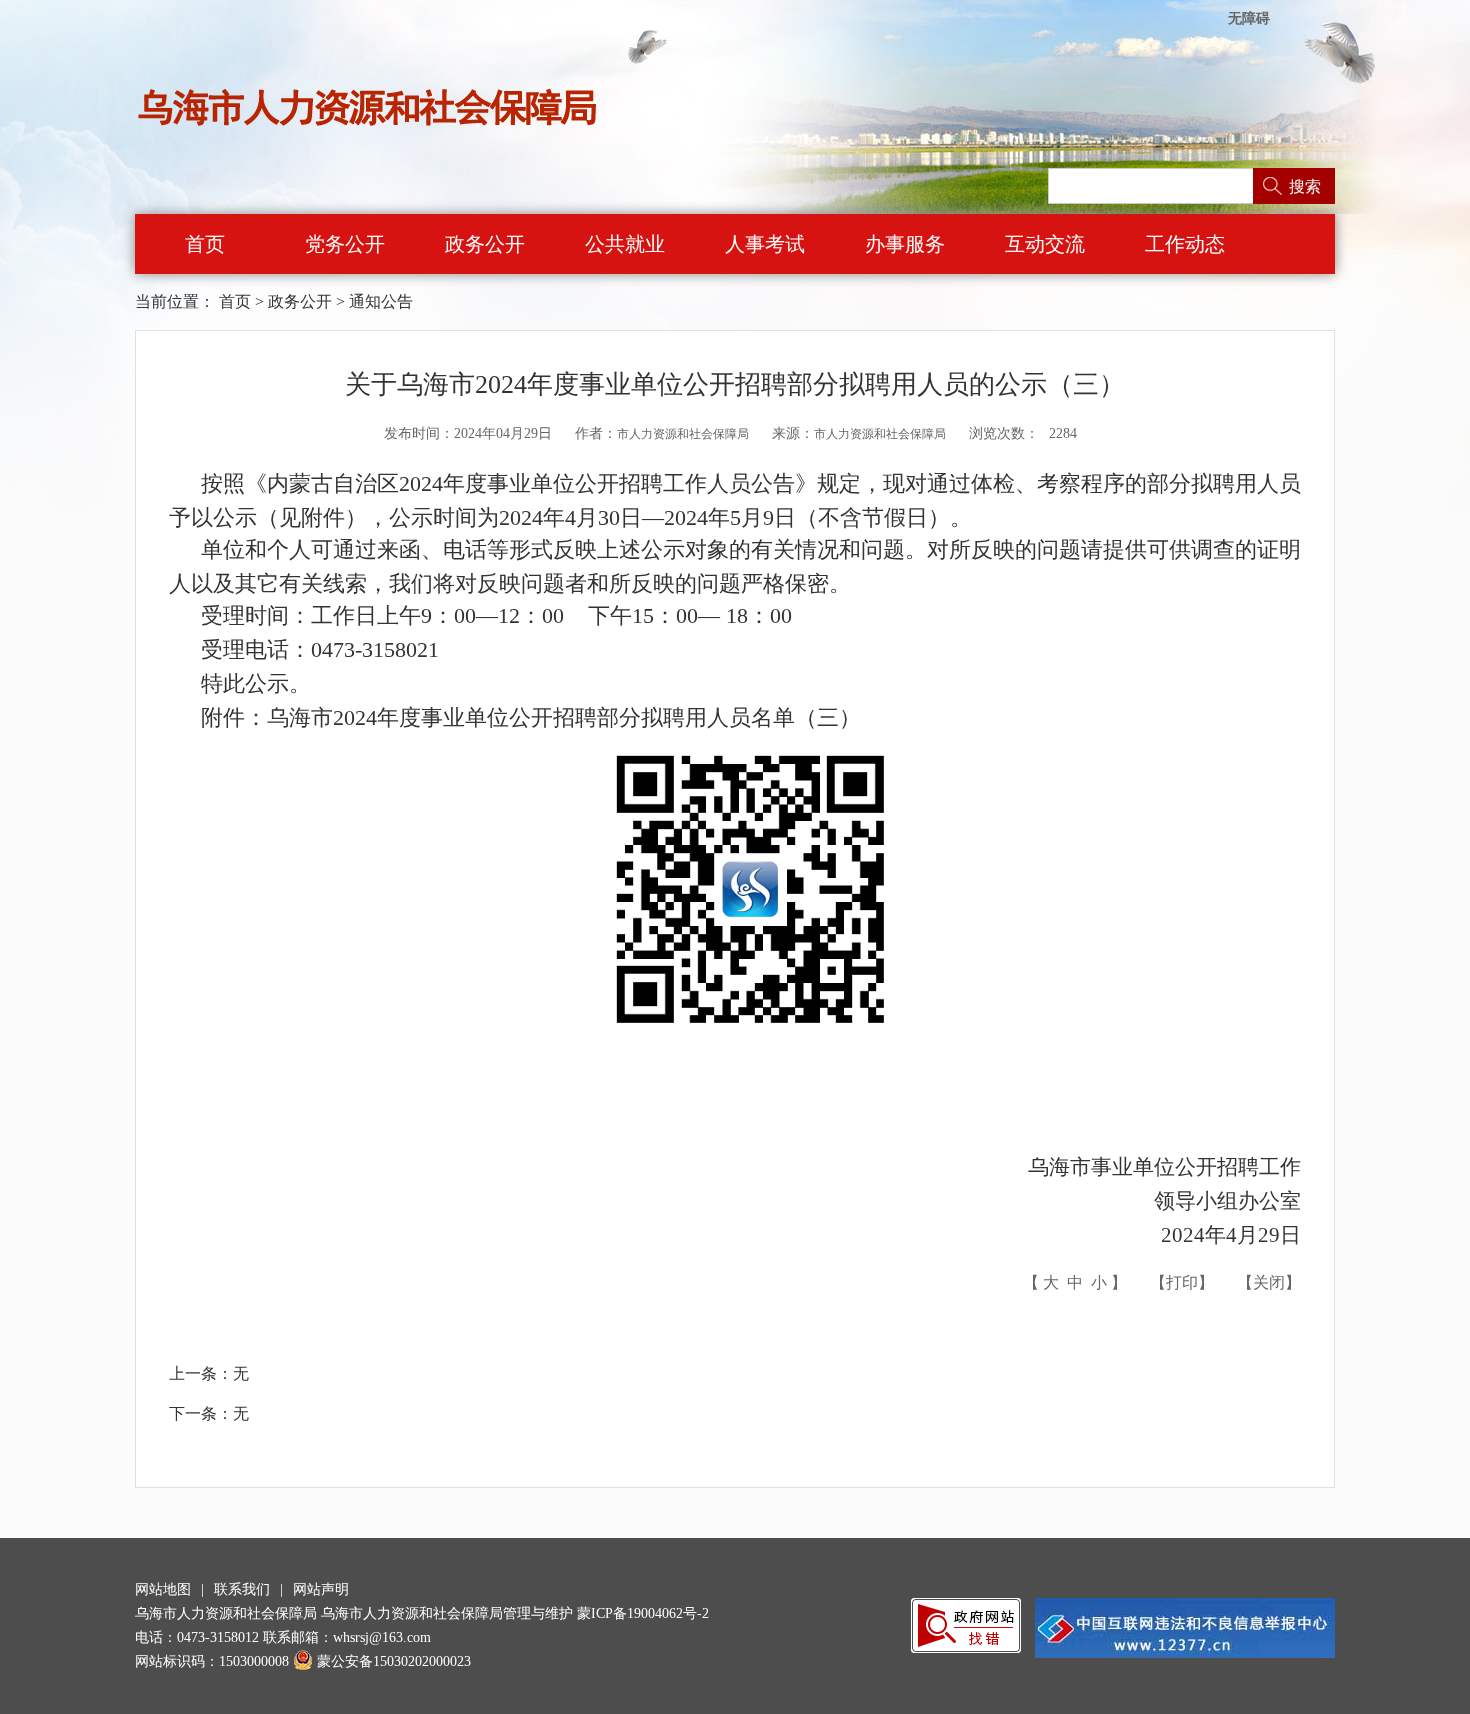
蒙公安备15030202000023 (394, 1661)
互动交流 (1045, 244)
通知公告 (381, 301)
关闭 (1269, 1282)
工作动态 (1185, 244)
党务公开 (345, 244)
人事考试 (765, 244)
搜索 (1305, 186)
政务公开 (485, 244)
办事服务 (905, 244)
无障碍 (1249, 18)
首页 (205, 244)
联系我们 (242, 1589)
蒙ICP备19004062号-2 (643, 1613)
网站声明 (321, 1589)
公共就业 (625, 244)
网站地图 (163, 1589)
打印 (1182, 1282)
